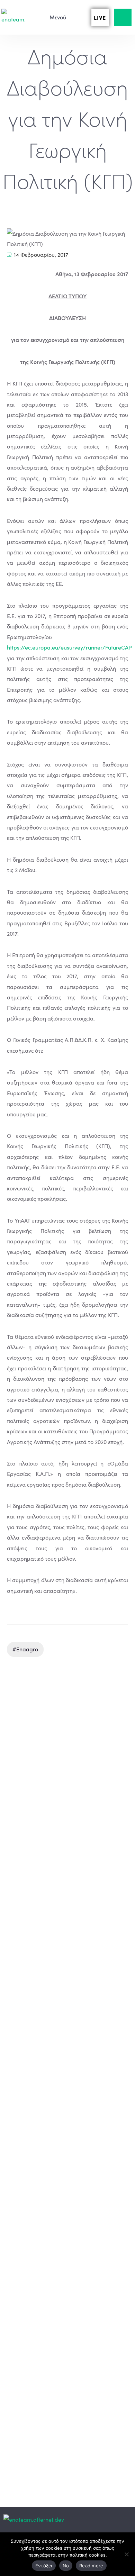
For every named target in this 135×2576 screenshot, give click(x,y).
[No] (126, 2554)
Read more (91, 2566)
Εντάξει (44, 2566)
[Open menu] (54, 17)
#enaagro (25, 1649)
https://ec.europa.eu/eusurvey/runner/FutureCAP (69, 647)
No (66, 2566)
